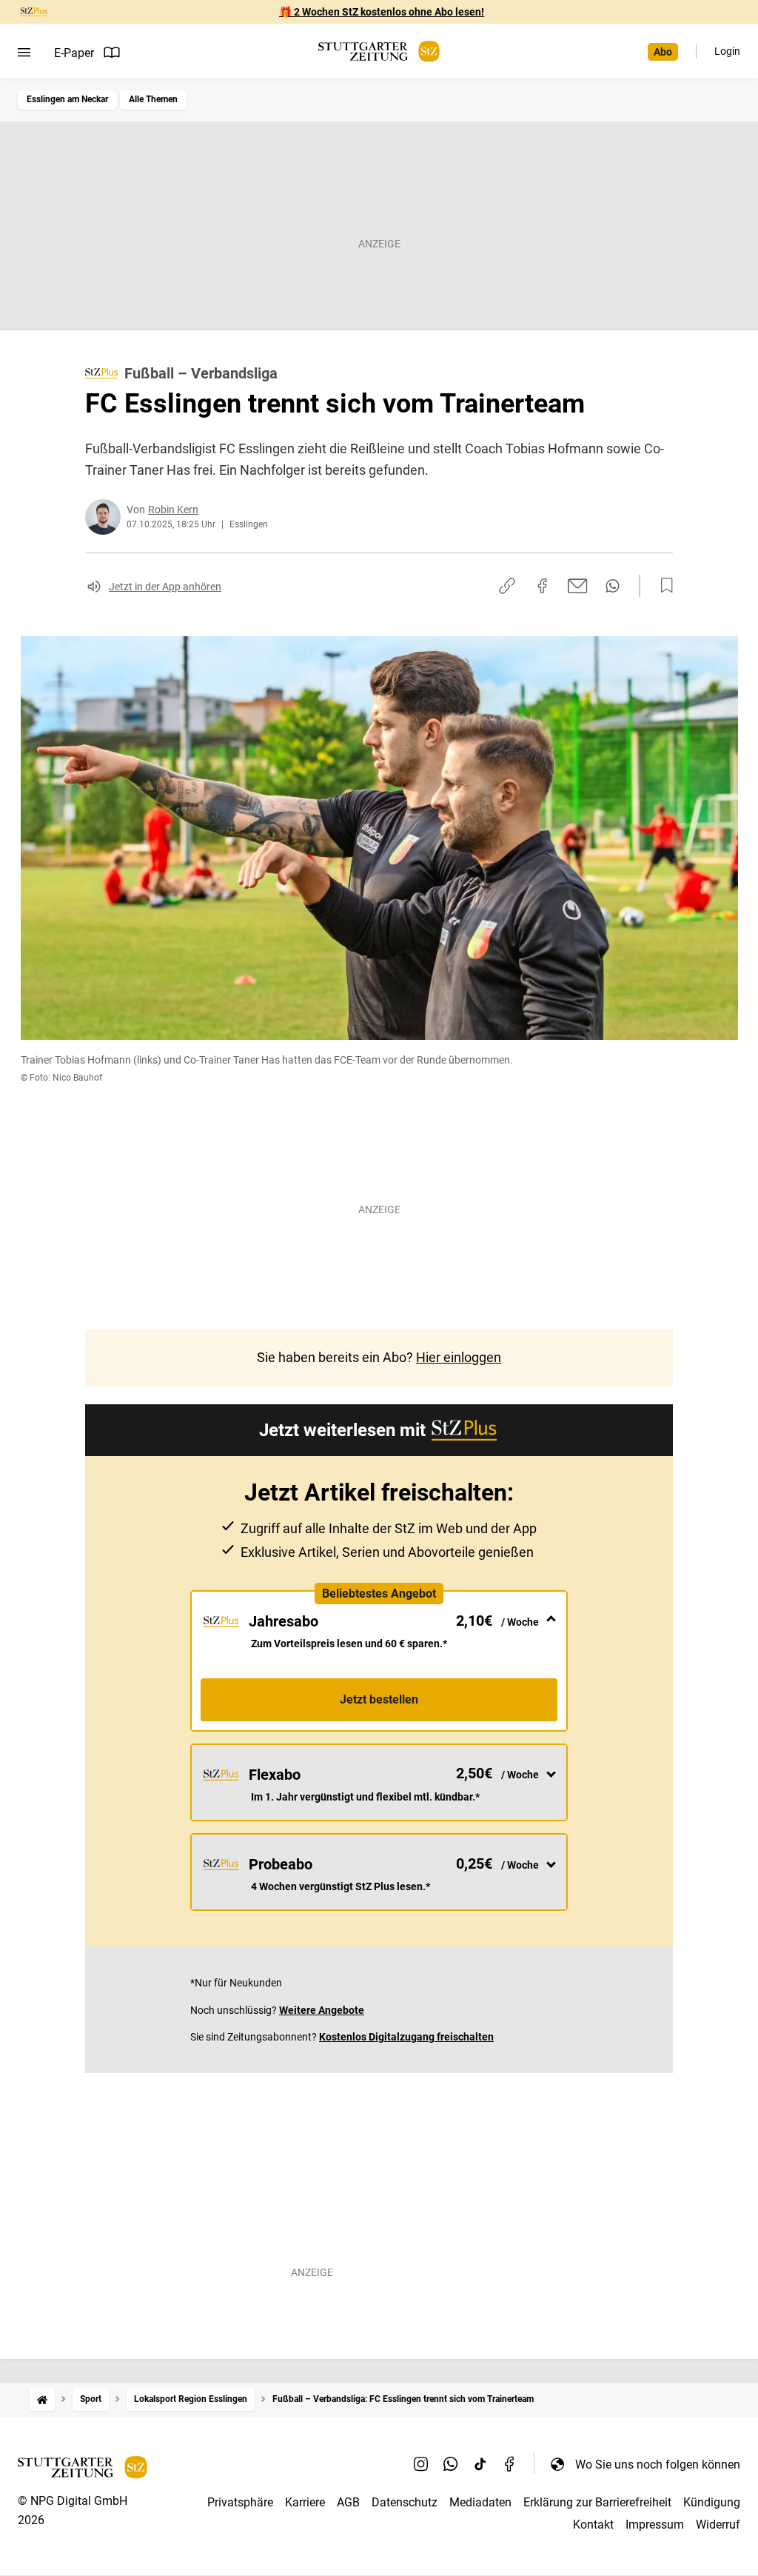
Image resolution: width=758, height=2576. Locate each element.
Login (727, 51)
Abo (663, 52)
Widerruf (718, 2525)
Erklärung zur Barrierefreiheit (597, 2502)
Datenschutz (405, 2502)
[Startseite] (42, 2399)
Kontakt (593, 2525)
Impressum (655, 2525)
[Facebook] (510, 2464)
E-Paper (74, 53)
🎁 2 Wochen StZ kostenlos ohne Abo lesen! (382, 12)
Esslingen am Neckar (67, 99)
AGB (348, 2502)
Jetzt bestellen (379, 1699)
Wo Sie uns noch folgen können (658, 2465)
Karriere (305, 2502)
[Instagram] (421, 2464)
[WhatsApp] (451, 2464)
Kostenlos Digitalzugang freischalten (406, 2037)
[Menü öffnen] (24, 53)
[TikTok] (480, 2464)
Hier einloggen (459, 1357)
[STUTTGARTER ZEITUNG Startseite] (379, 51)
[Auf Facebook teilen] (543, 586)
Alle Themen (153, 99)
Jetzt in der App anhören (165, 587)
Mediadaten (480, 2502)
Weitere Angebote (322, 2010)
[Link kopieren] (507, 586)
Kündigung (712, 2502)
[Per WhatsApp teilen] (613, 586)
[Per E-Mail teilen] (578, 586)
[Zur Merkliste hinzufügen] (663, 586)
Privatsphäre (240, 2502)
